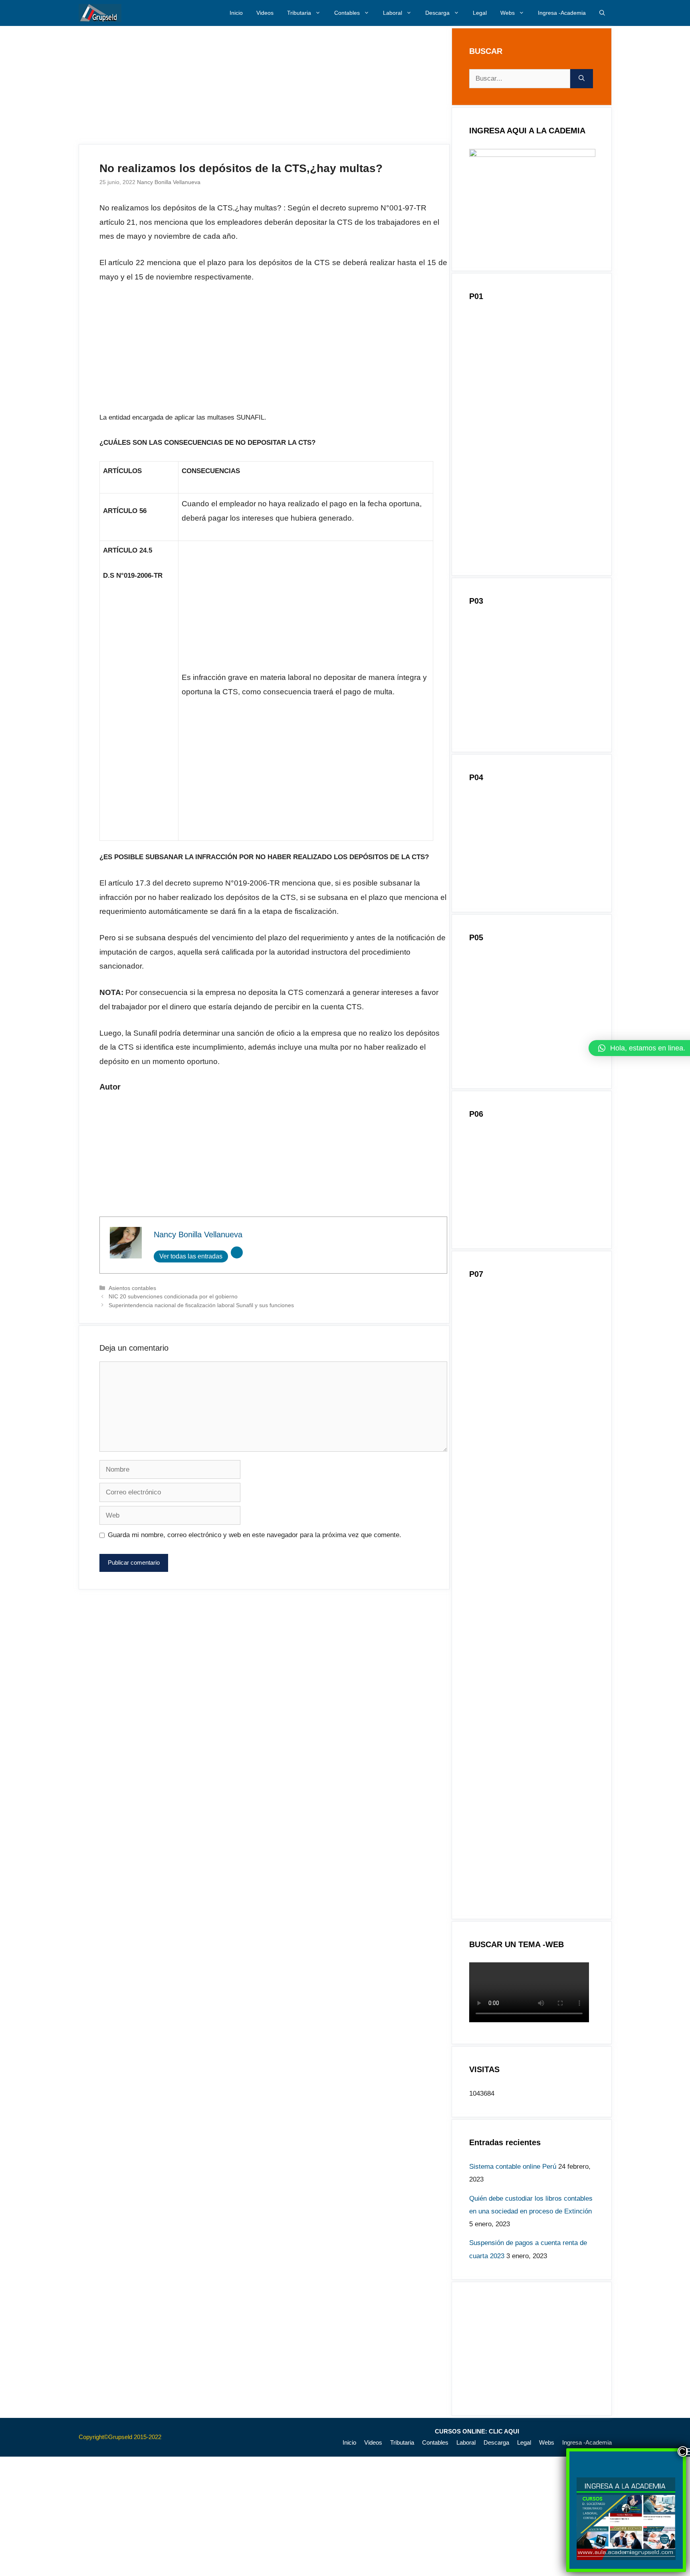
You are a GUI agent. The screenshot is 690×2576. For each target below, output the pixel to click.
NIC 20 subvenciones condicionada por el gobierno (173, 1296)
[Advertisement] (264, 85)
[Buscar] (582, 79)
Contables (347, 13)
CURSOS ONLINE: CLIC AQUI (477, 2431)
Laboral (393, 13)
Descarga (437, 13)
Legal (480, 13)
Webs (508, 13)
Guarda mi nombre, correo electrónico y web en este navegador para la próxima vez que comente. (255, 1535)
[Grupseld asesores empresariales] (100, 13)
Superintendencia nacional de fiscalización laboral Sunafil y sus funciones (201, 1305)
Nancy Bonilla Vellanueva (169, 182)
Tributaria (299, 13)
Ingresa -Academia (562, 13)
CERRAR (683, 2451)
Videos (265, 13)
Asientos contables (132, 1288)
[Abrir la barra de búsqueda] (602, 13)
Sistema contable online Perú (513, 2167)
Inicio (236, 13)
